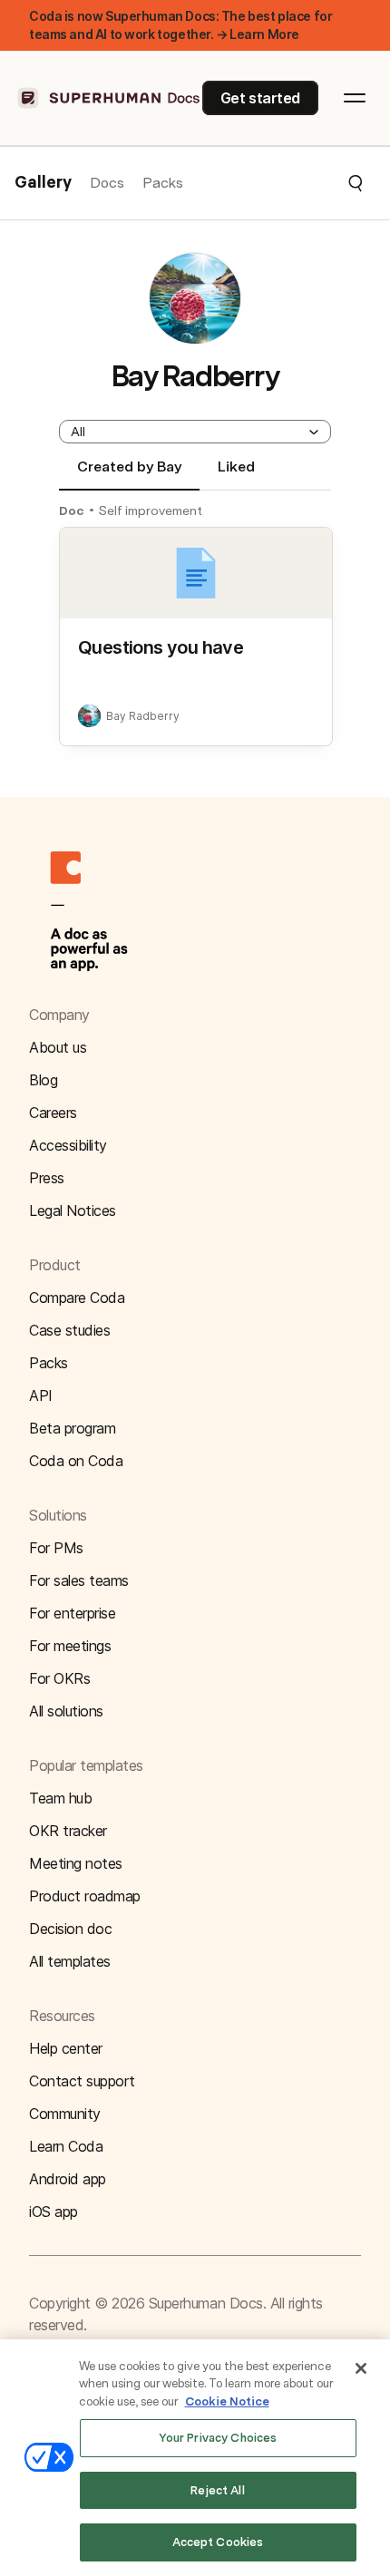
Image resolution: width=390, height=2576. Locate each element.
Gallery (43, 183)
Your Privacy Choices (218, 2438)
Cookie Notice (227, 2401)
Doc (72, 510)
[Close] (361, 2368)
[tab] (129, 474)
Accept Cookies (218, 2542)
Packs (163, 183)
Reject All (217, 2490)
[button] (274, 183)
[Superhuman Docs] (110, 98)
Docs (107, 183)
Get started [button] (260, 98)
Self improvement (151, 510)
